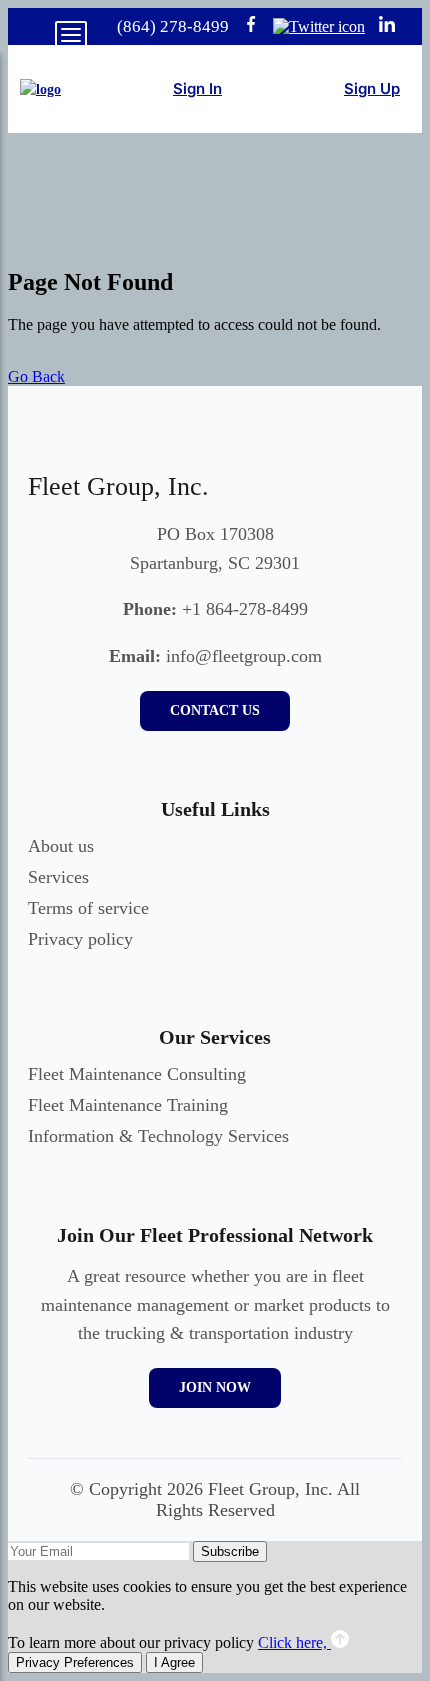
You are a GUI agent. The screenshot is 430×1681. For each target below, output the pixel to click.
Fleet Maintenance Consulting (137, 1074)
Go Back (36, 376)
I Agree (174, 1662)
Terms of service (88, 908)
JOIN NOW (215, 1387)
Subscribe (230, 1551)
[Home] (40, 89)
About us (61, 846)
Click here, (294, 1642)
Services (58, 877)
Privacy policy (80, 939)
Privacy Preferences (75, 1662)
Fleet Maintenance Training (128, 1105)
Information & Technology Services (158, 1136)
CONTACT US (215, 710)
